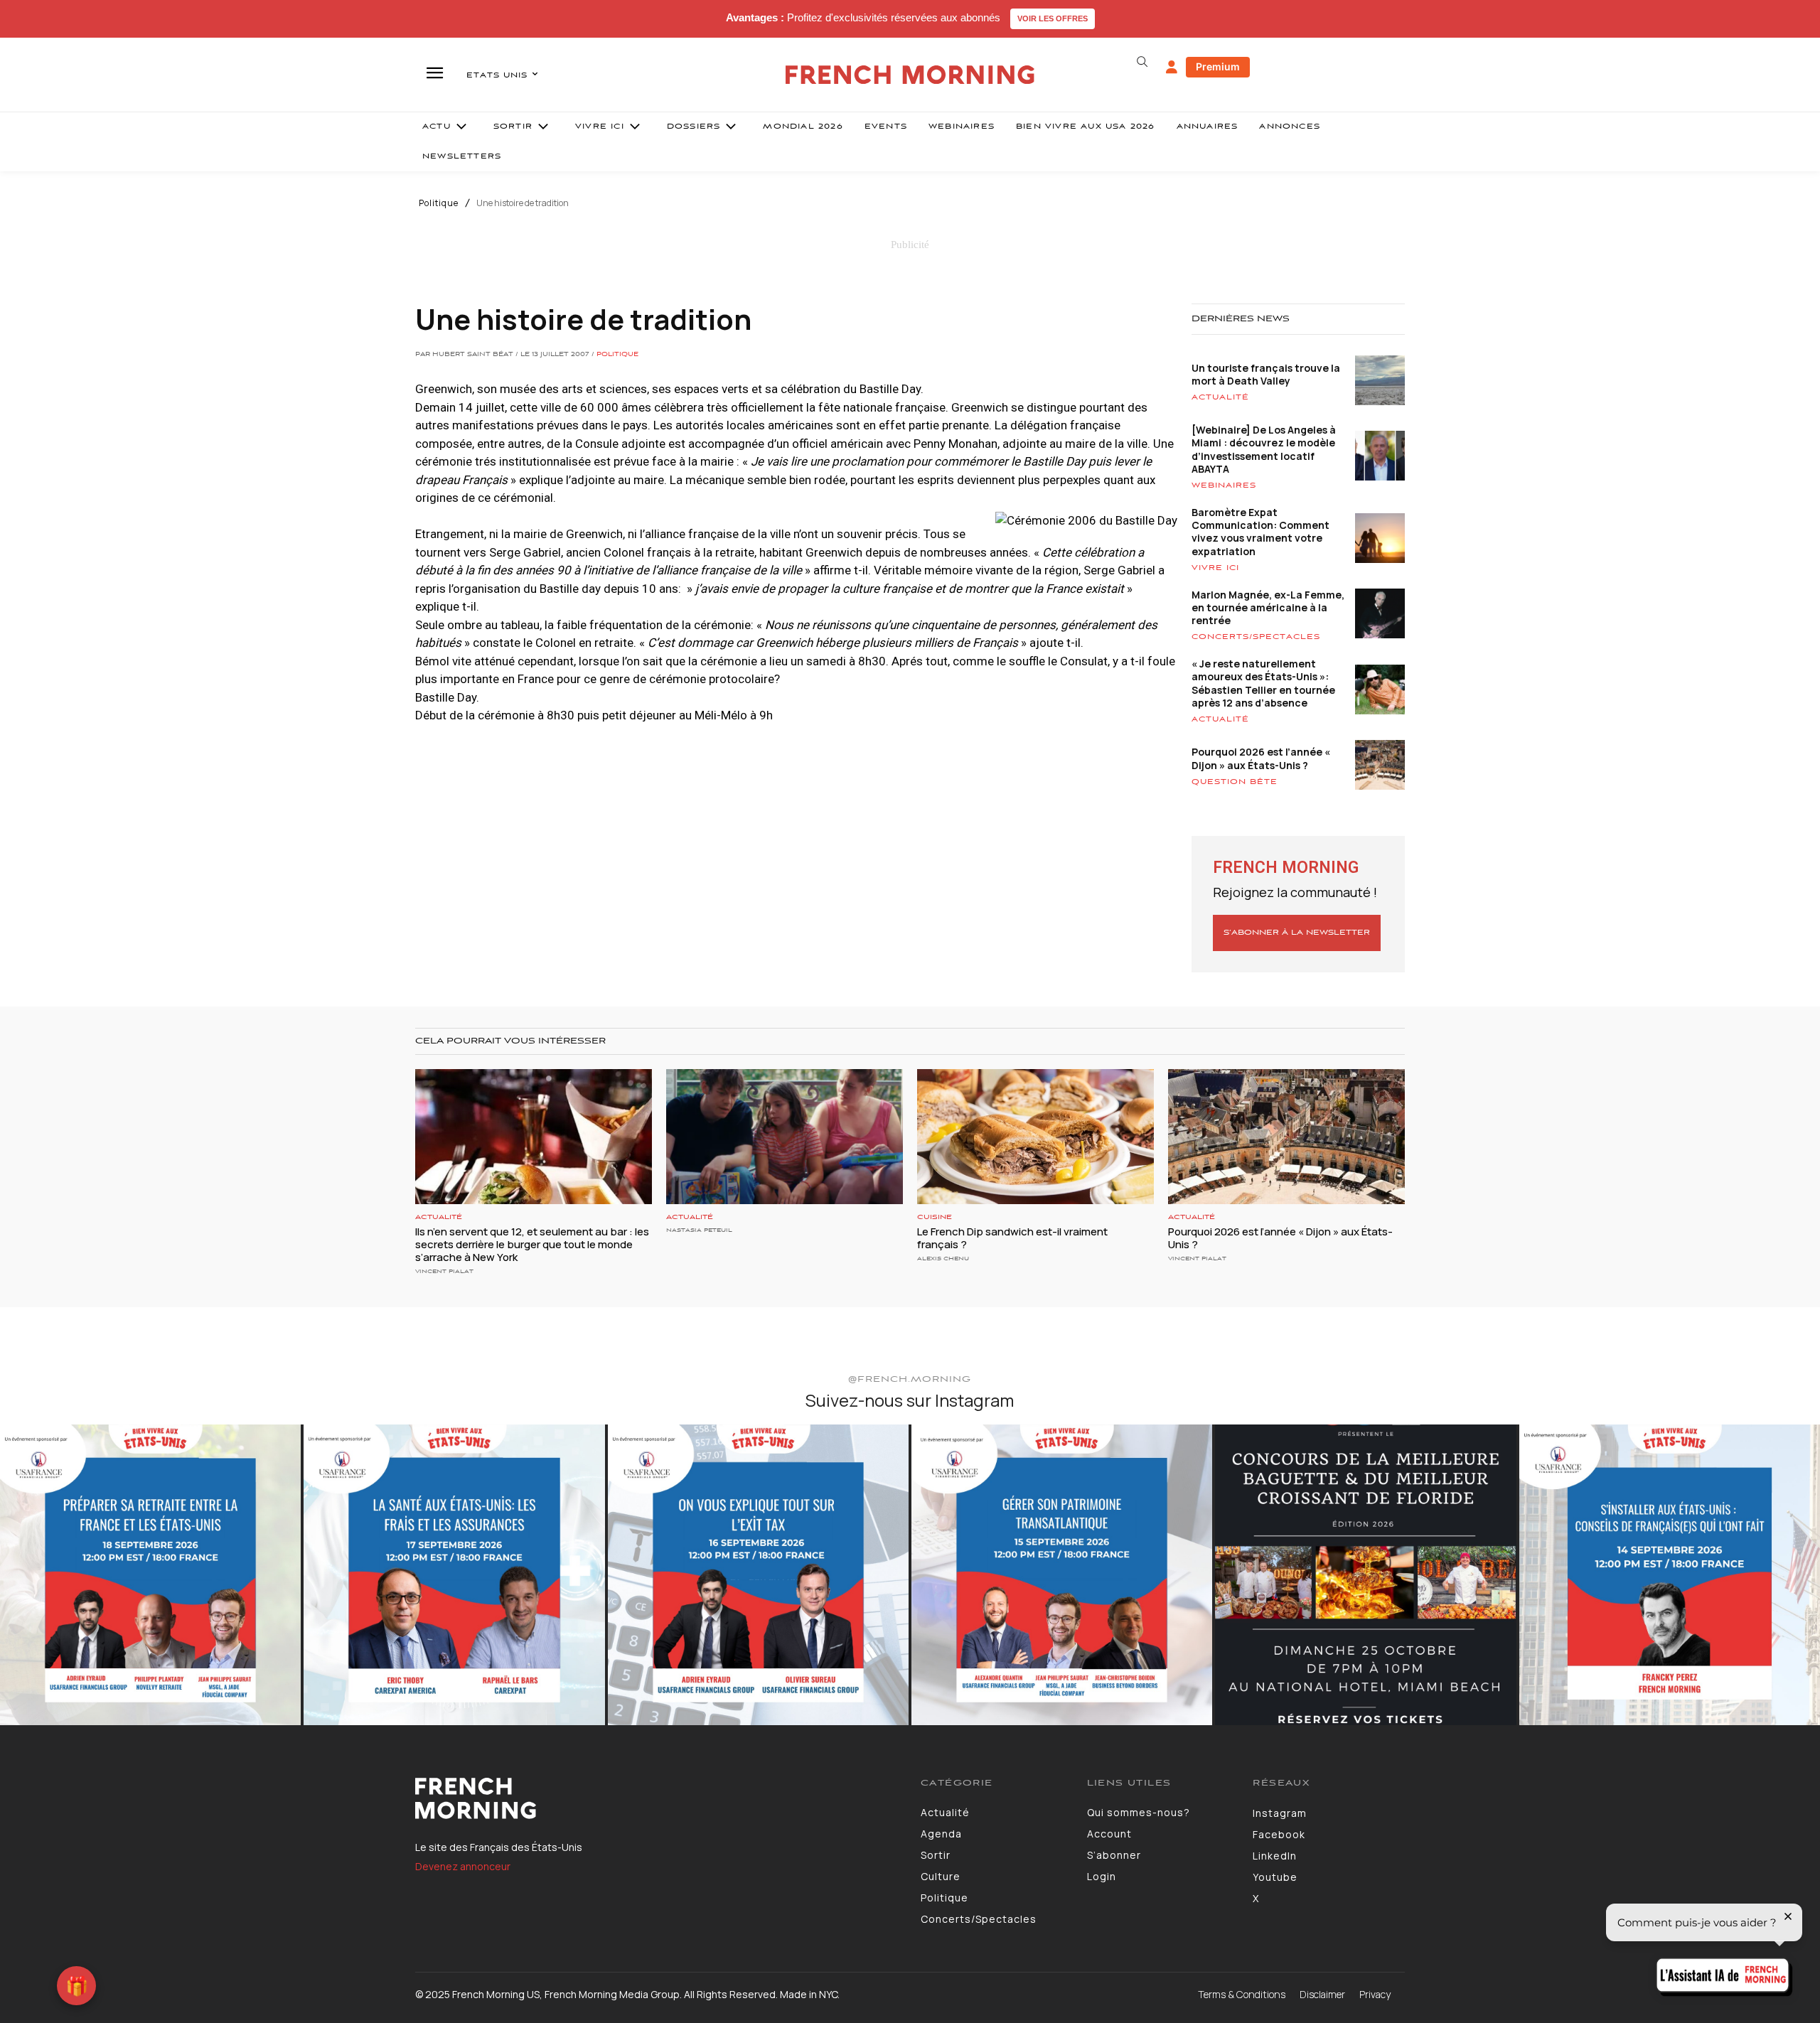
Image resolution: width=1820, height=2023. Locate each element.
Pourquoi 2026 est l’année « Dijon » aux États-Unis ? (1261, 758)
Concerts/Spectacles (1256, 637)
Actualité (1220, 397)
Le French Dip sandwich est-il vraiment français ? (1012, 1238)
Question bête (1235, 782)
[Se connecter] (1172, 68)
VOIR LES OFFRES (1053, 18)
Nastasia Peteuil (699, 1230)
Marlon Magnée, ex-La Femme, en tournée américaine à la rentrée (1268, 607)
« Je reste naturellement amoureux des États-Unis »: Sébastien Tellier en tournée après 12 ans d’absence (1263, 683)
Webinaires (1224, 485)
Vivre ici (1215, 568)
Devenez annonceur (463, 1866)
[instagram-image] (150, 1575)
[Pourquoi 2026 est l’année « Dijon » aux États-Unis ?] (1286, 1137)
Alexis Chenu (943, 1259)
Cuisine (935, 1217)
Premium (1218, 66)
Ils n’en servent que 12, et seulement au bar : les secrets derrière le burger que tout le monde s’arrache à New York (532, 1244)
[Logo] (657, 1798)
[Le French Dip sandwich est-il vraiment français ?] (1035, 1137)
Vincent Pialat (444, 1271)
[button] (1142, 62)
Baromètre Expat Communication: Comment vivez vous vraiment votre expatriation (1260, 532)
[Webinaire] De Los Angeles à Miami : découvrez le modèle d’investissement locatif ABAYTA (1264, 449)
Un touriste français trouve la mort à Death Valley (1266, 374)
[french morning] (910, 75)
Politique (439, 203)
